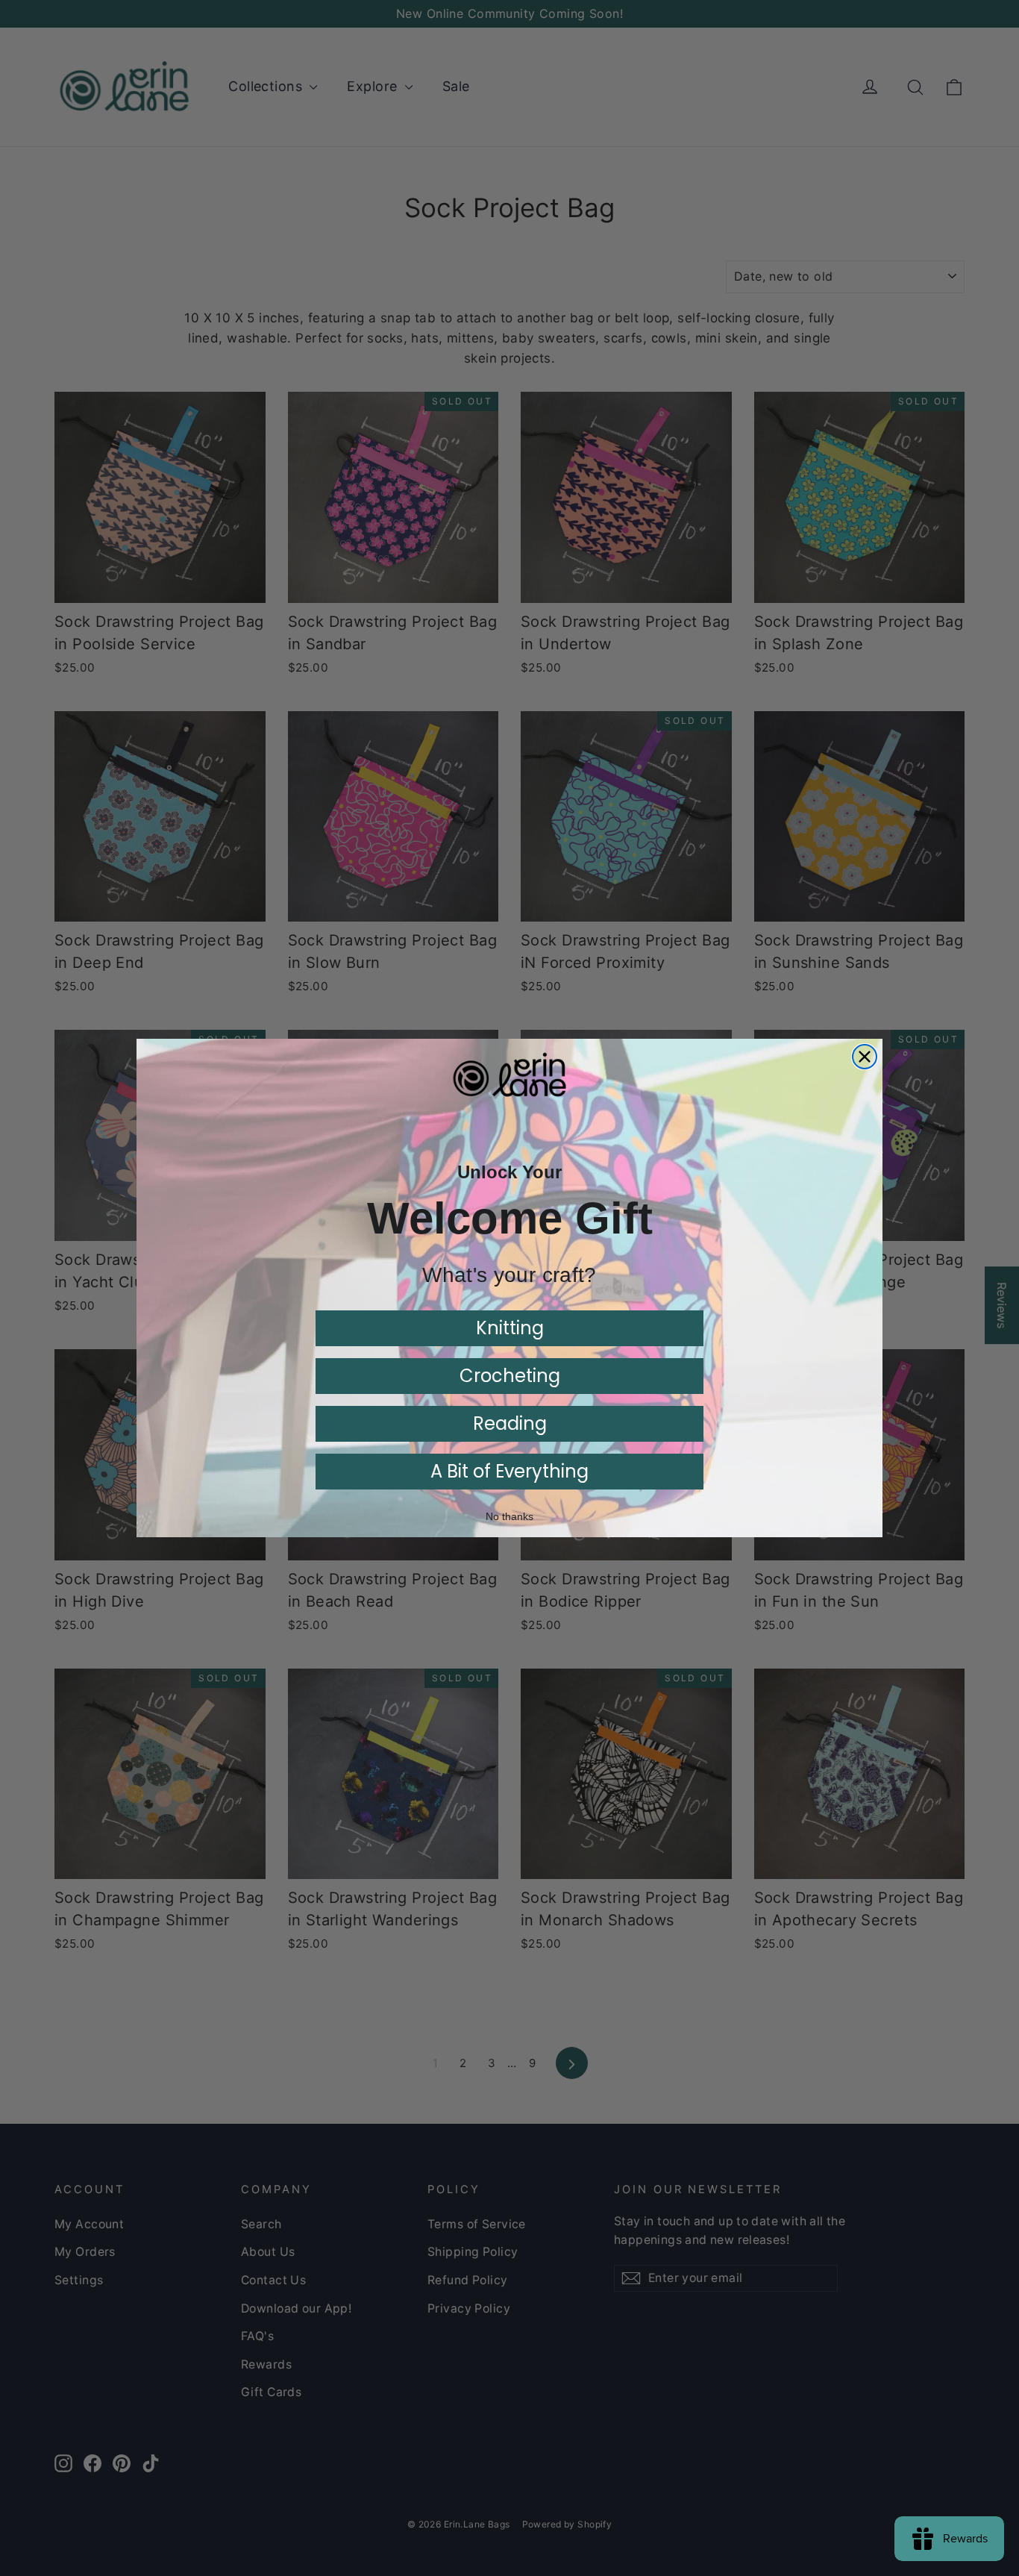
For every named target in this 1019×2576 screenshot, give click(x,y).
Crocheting (510, 1376)
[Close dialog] (865, 1057)
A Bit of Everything (509, 1471)
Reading (510, 1423)
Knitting (510, 1328)
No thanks (509, 1516)
